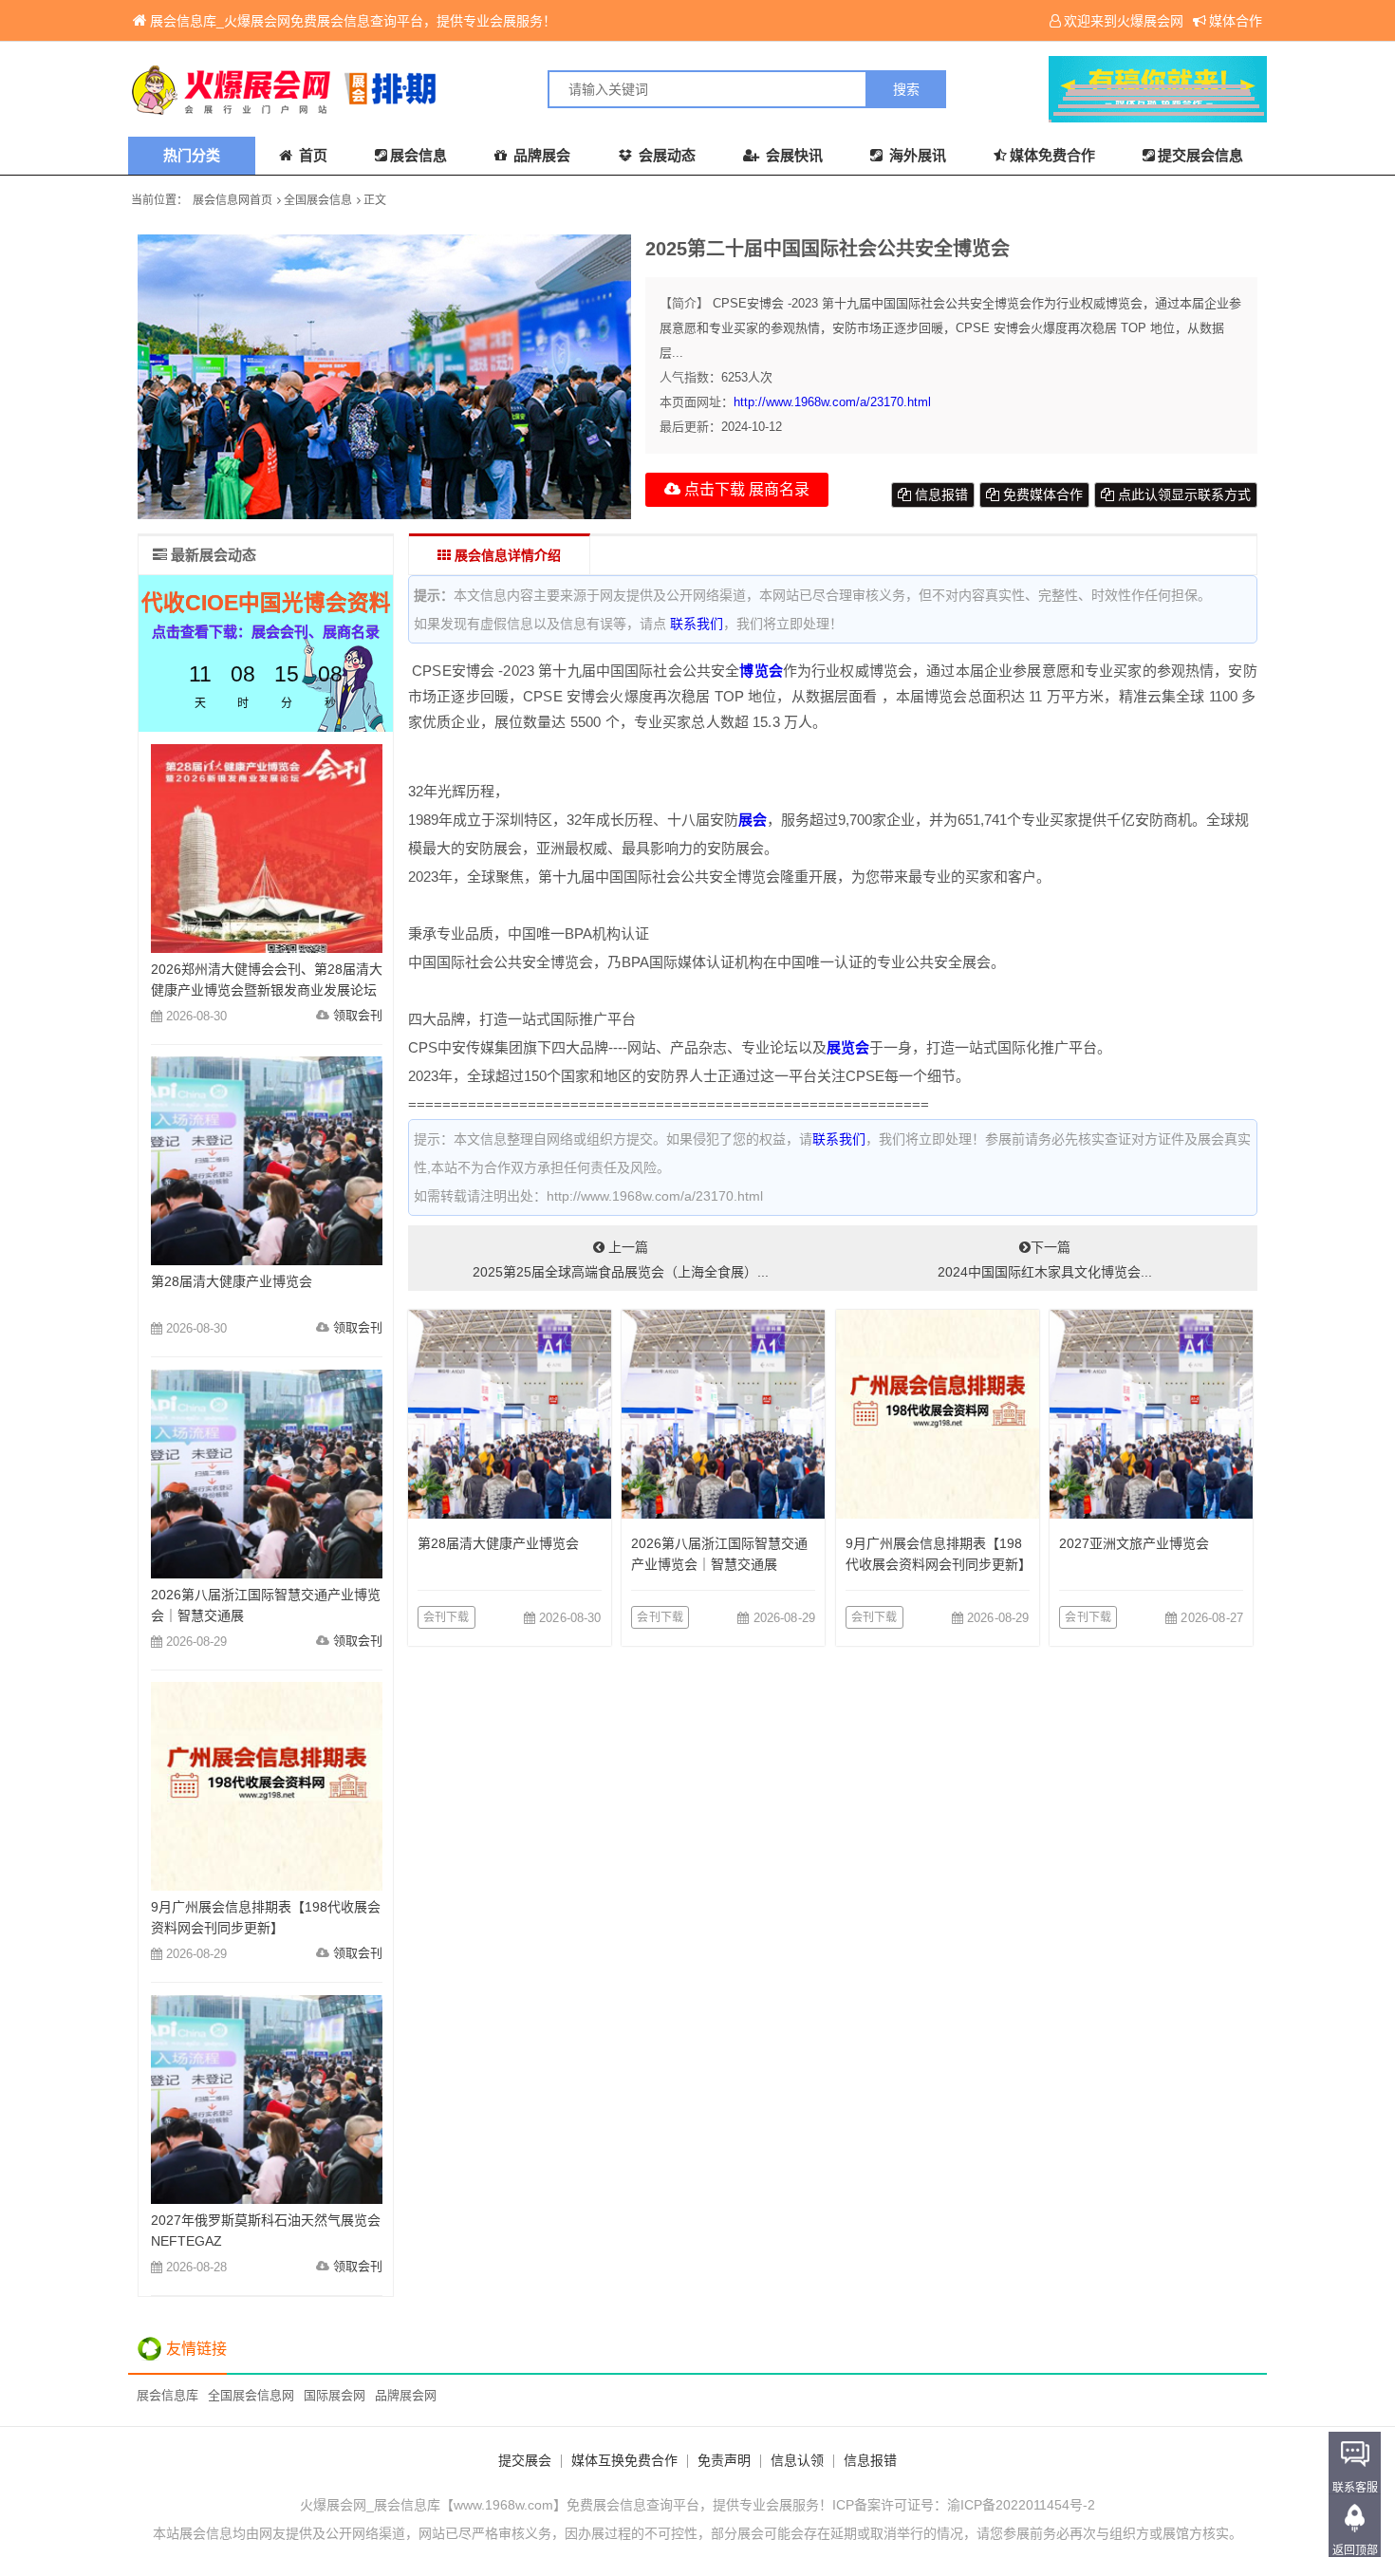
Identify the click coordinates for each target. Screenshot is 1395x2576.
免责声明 (724, 2460)
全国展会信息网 (251, 2395)
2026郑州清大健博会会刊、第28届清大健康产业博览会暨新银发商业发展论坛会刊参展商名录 (267, 990)
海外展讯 (916, 155)
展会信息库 (167, 2395)
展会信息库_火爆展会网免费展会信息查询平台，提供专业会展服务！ (353, 21)
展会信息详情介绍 (506, 555)
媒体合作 (1236, 21)
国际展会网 (335, 2395)
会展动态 (665, 155)
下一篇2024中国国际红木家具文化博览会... (1045, 1260)
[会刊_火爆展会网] (413, 89)
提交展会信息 (1200, 155)
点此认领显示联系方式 (1182, 495)
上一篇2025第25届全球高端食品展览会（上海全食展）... (621, 1260)
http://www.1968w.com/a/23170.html (832, 402)
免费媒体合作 (1041, 495)
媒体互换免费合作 (624, 2460)
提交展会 (525, 2460)
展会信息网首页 (232, 200)
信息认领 (797, 2460)
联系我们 (697, 624)
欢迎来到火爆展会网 (1124, 21)
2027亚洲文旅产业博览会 (1134, 1543)
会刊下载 (446, 1617)
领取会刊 (358, 1015)
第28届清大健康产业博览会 (498, 1543)
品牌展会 (540, 155)
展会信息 (418, 155)
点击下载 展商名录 (745, 489)
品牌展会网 (406, 2395)
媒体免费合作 (1052, 155)
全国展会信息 (318, 200)
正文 (375, 200)
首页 (311, 155)
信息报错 (939, 495)
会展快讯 (792, 155)
